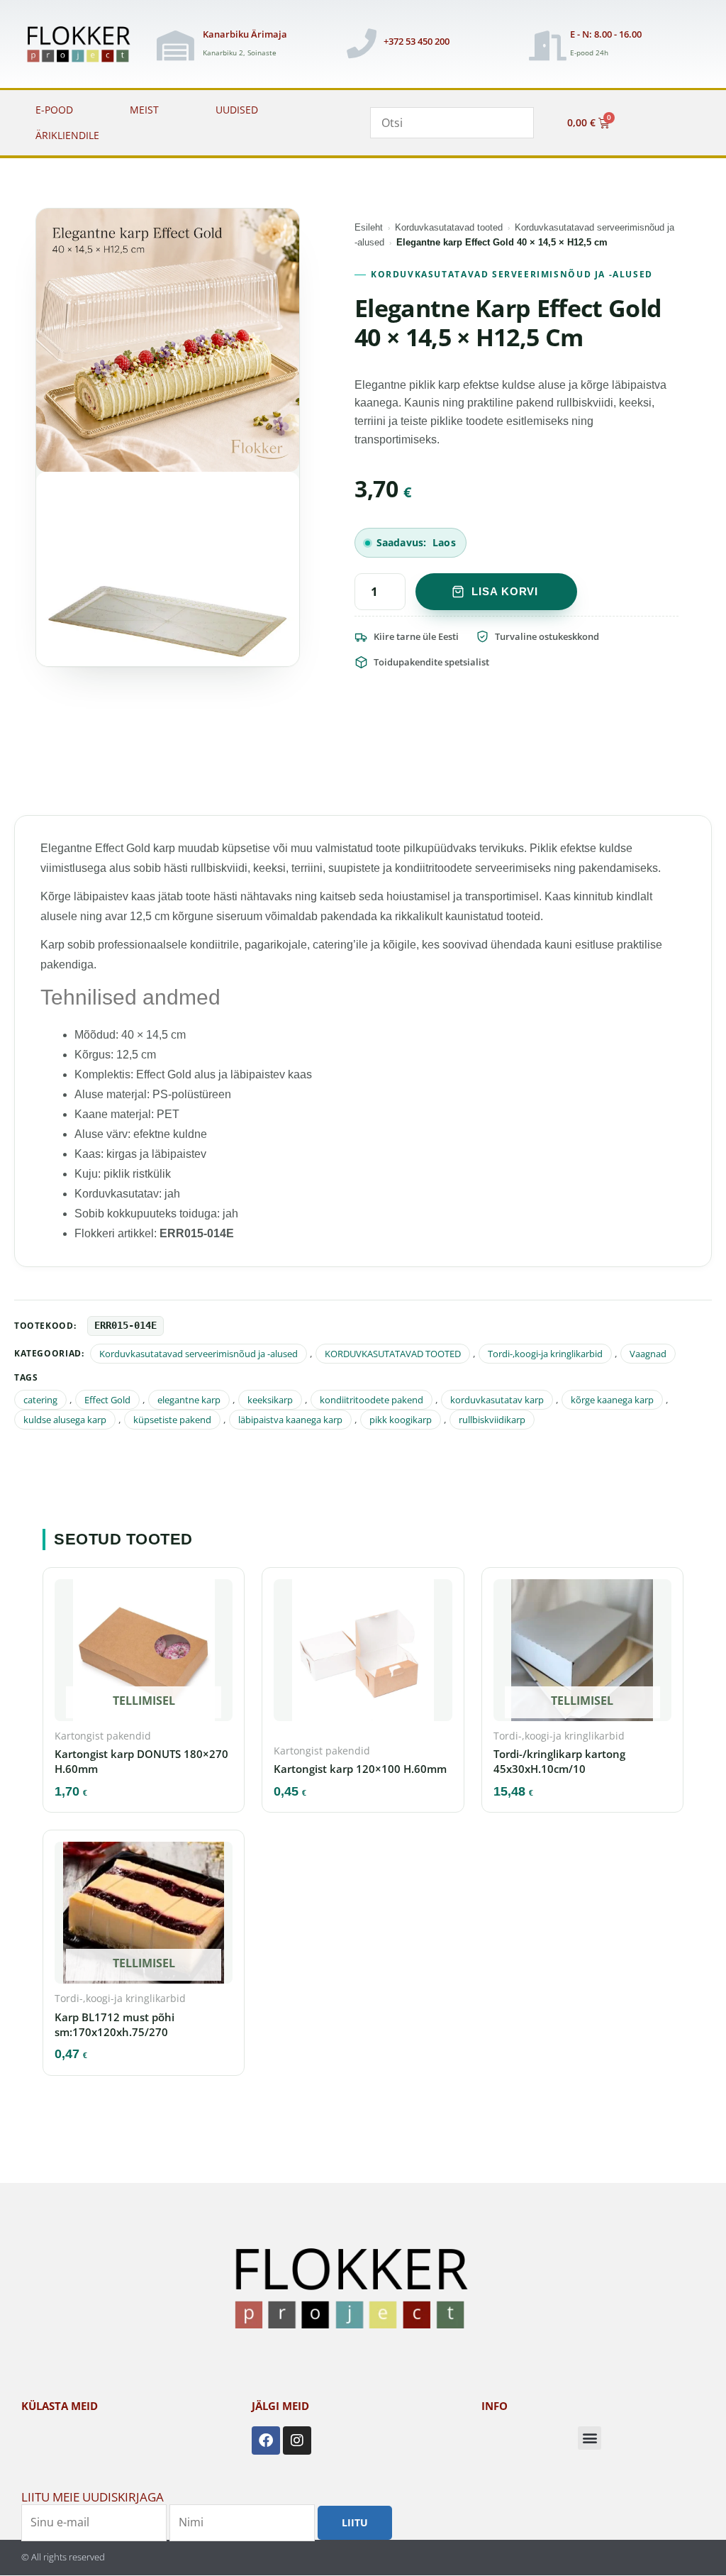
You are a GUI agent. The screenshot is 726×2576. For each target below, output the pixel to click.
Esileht (369, 227)
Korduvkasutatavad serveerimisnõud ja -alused (512, 274)
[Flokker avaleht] (84, 45)
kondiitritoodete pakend (372, 1400)
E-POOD (54, 110)
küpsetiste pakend (172, 1420)
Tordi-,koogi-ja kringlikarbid (545, 1354)
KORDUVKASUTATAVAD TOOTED (393, 1354)
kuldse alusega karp (65, 1420)
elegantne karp (189, 1400)
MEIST (144, 110)
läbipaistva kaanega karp (290, 1420)
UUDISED (237, 110)
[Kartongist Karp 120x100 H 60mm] (363, 1654)
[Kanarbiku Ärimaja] (176, 45)
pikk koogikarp (401, 1420)
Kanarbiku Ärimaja (245, 34)
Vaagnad (648, 1354)
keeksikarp (270, 1400)
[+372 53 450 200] (362, 43)
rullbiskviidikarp (492, 1420)
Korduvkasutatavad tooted (449, 227)
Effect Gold (107, 1400)
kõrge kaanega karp (612, 1400)
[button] (590, 2438)
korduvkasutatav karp (497, 1400)
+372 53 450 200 (417, 41)
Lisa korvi (505, 591)
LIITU (355, 2522)
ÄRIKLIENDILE (67, 135)
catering (40, 1400)
